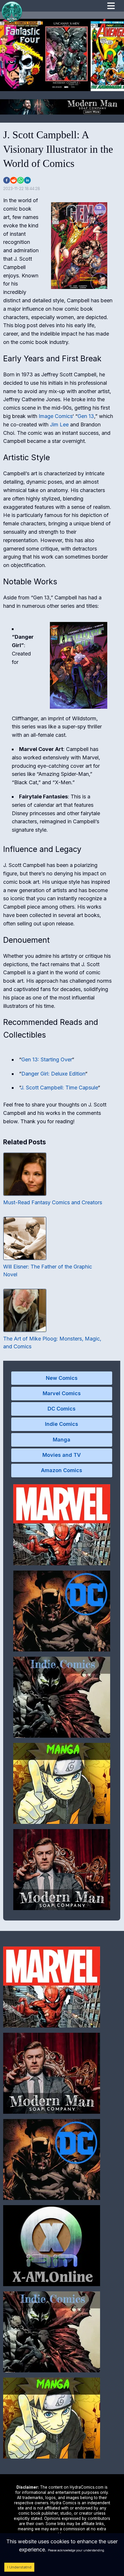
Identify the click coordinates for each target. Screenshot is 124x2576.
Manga (62, 1440)
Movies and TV (62, 1455)
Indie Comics (62, 1424)
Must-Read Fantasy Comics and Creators (53, 1202)
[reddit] (14, 180)
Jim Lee (59, 425)
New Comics (62, 1378)
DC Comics (62, 1409)
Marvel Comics (62, 1393)
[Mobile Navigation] (111, 7)
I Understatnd (19, 2567)
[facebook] (7, 180)
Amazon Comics (62, 1470)
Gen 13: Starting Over (47, 1059)
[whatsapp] (20, 180)
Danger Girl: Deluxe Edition (53, 1074)
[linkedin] (27, 180)
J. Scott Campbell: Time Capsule (59, 1088)
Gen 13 (86, 416)
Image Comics (56, 416)
